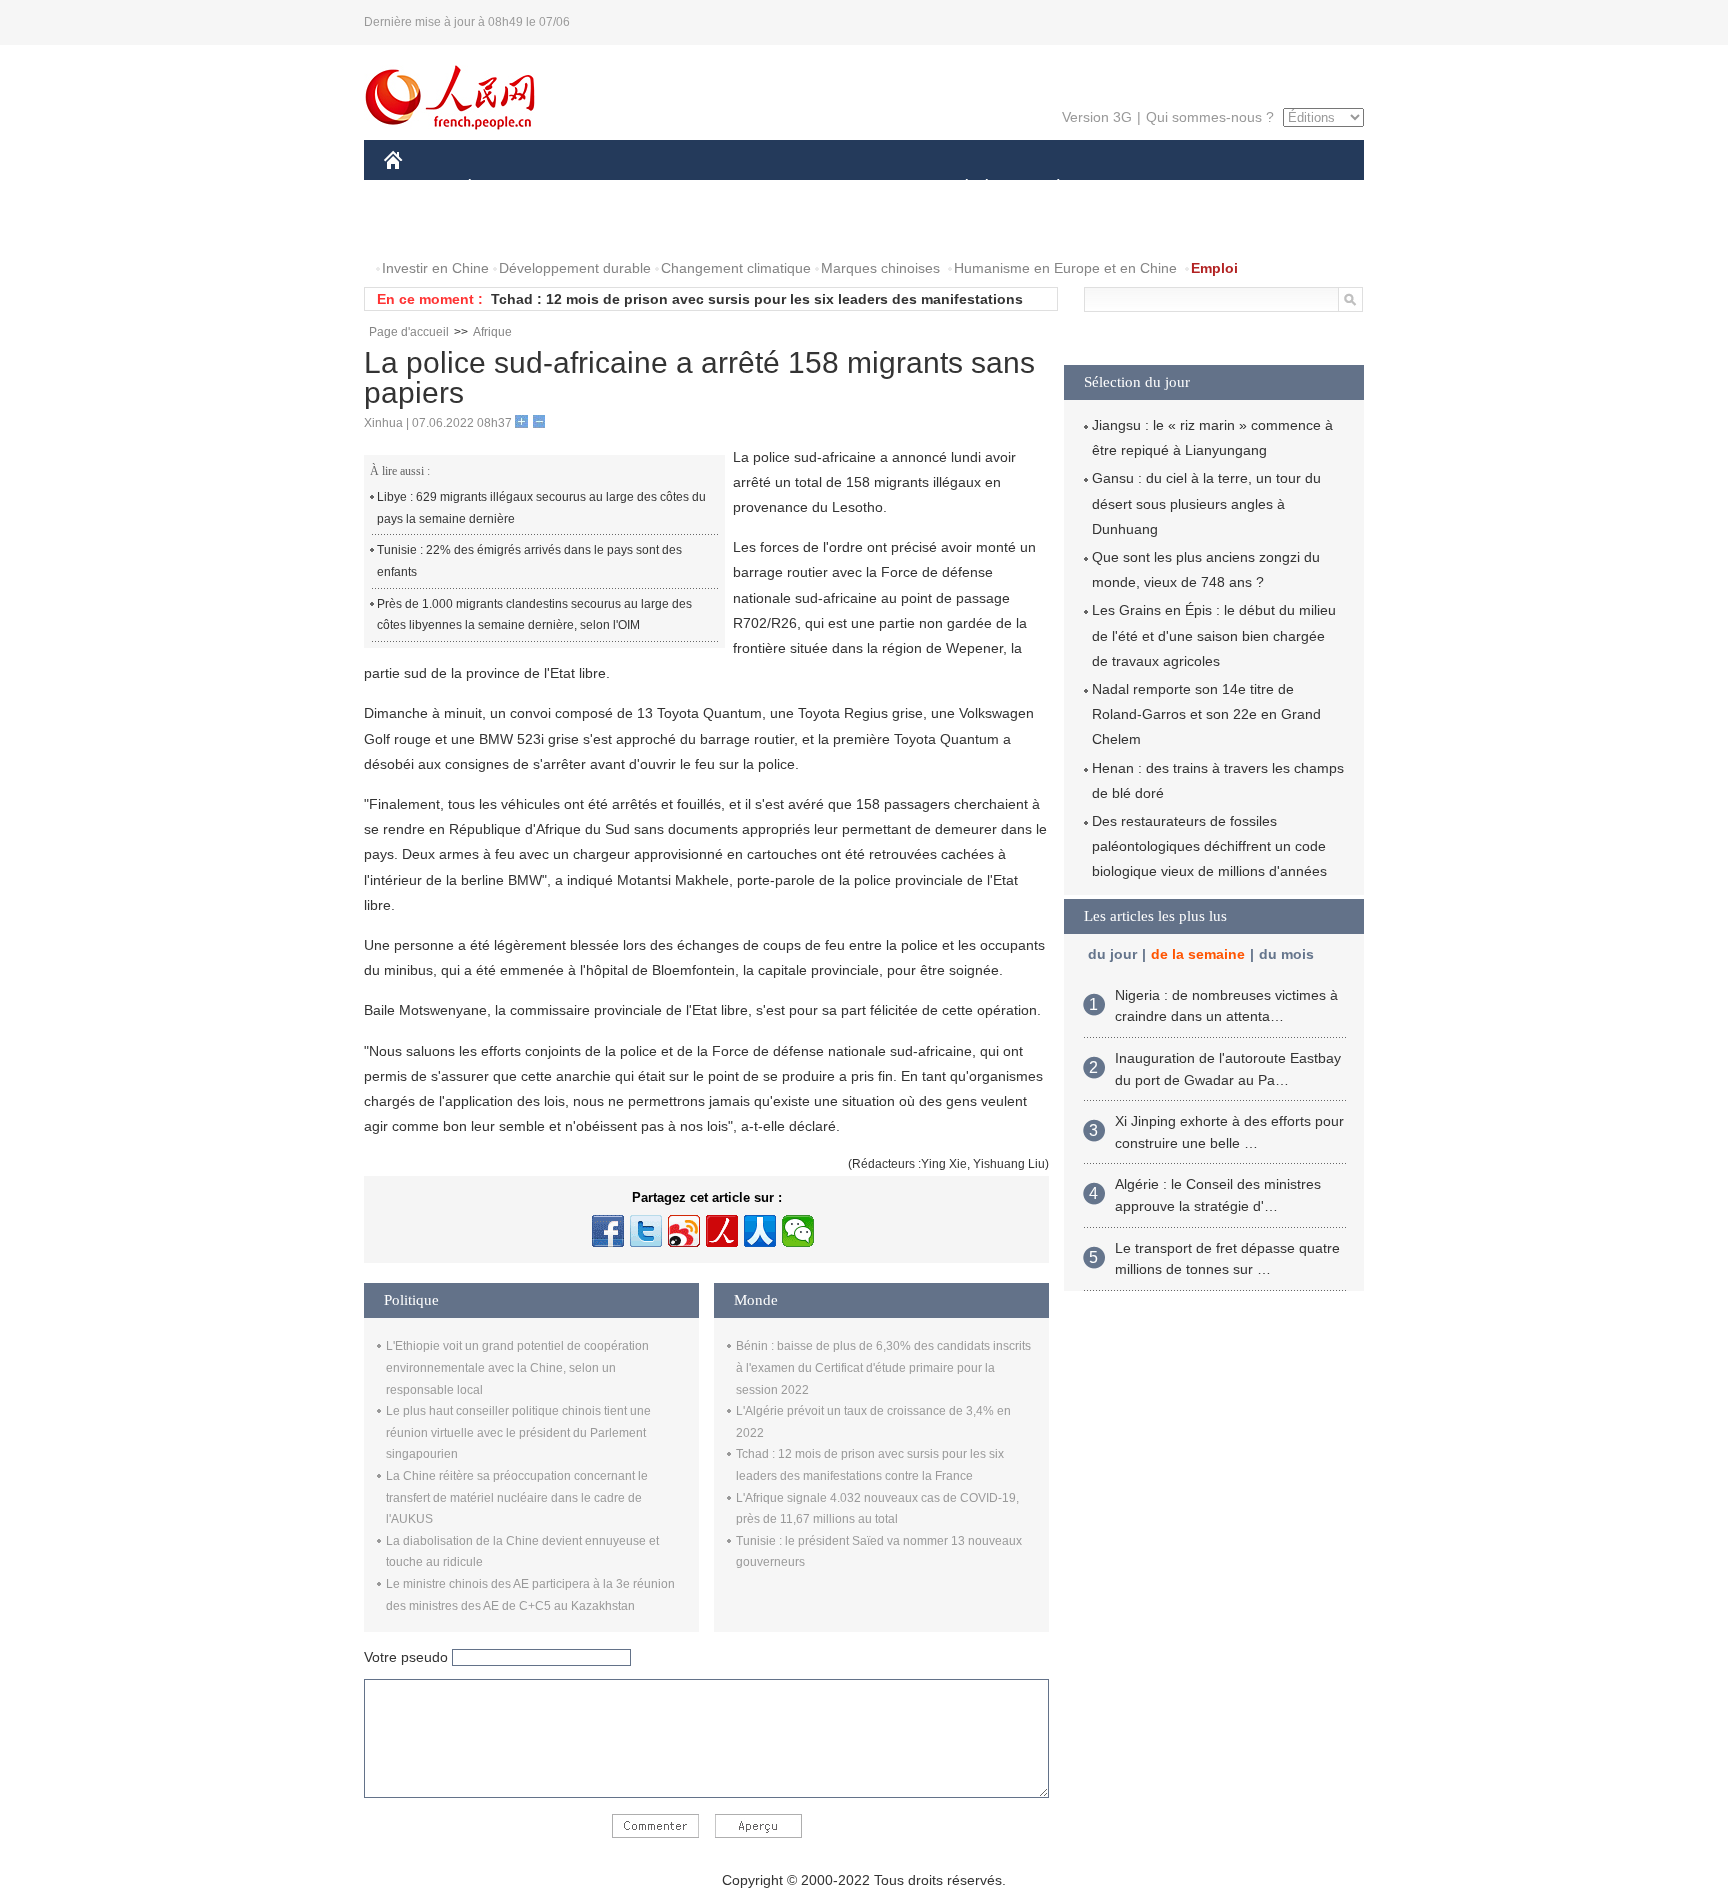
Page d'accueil (409, 332)
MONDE (600, 188)
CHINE (419, 188)
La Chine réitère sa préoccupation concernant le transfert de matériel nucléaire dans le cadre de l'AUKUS (517, 1497)
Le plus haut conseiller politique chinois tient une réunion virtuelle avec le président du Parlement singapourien (518, 1432)
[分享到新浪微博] (684, 1231)
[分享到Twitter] (646, 1231)
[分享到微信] (798, 1231)
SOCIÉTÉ (957, 188)
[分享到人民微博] (722, 1231)
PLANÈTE (1047, 188)
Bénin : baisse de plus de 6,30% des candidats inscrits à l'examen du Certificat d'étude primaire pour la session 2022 (883, 1367)
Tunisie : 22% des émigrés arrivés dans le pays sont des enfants (529, 561)
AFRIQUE (685, 188)
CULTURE (866, 188)
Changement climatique (736, 268)
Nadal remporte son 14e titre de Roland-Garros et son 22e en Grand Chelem (1206, 714)
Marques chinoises (880, 268)
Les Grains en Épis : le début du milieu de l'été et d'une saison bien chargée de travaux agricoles (1214, 635)
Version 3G (1097, 117)
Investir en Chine (435, 268)
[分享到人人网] (760, 1231)
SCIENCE (775, 188)
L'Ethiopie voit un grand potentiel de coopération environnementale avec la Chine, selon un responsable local (517, 1367)
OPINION (427, 228)
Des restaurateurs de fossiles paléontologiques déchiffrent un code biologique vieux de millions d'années (1209, 846)
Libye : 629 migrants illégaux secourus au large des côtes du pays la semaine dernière (541, 508)
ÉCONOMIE (507, 188)
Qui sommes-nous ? (1210, 117)
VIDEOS (595, 228)
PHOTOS (513, 228)
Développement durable (575, 268)
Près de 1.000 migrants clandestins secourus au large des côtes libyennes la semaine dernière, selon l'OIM (534, 615)
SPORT (1129, 188)
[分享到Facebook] (608, 1231)
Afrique (492, 332)
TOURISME (1215, 188)
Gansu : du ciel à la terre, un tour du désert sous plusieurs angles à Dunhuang (1206, 503)
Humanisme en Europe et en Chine (1065, 268)
